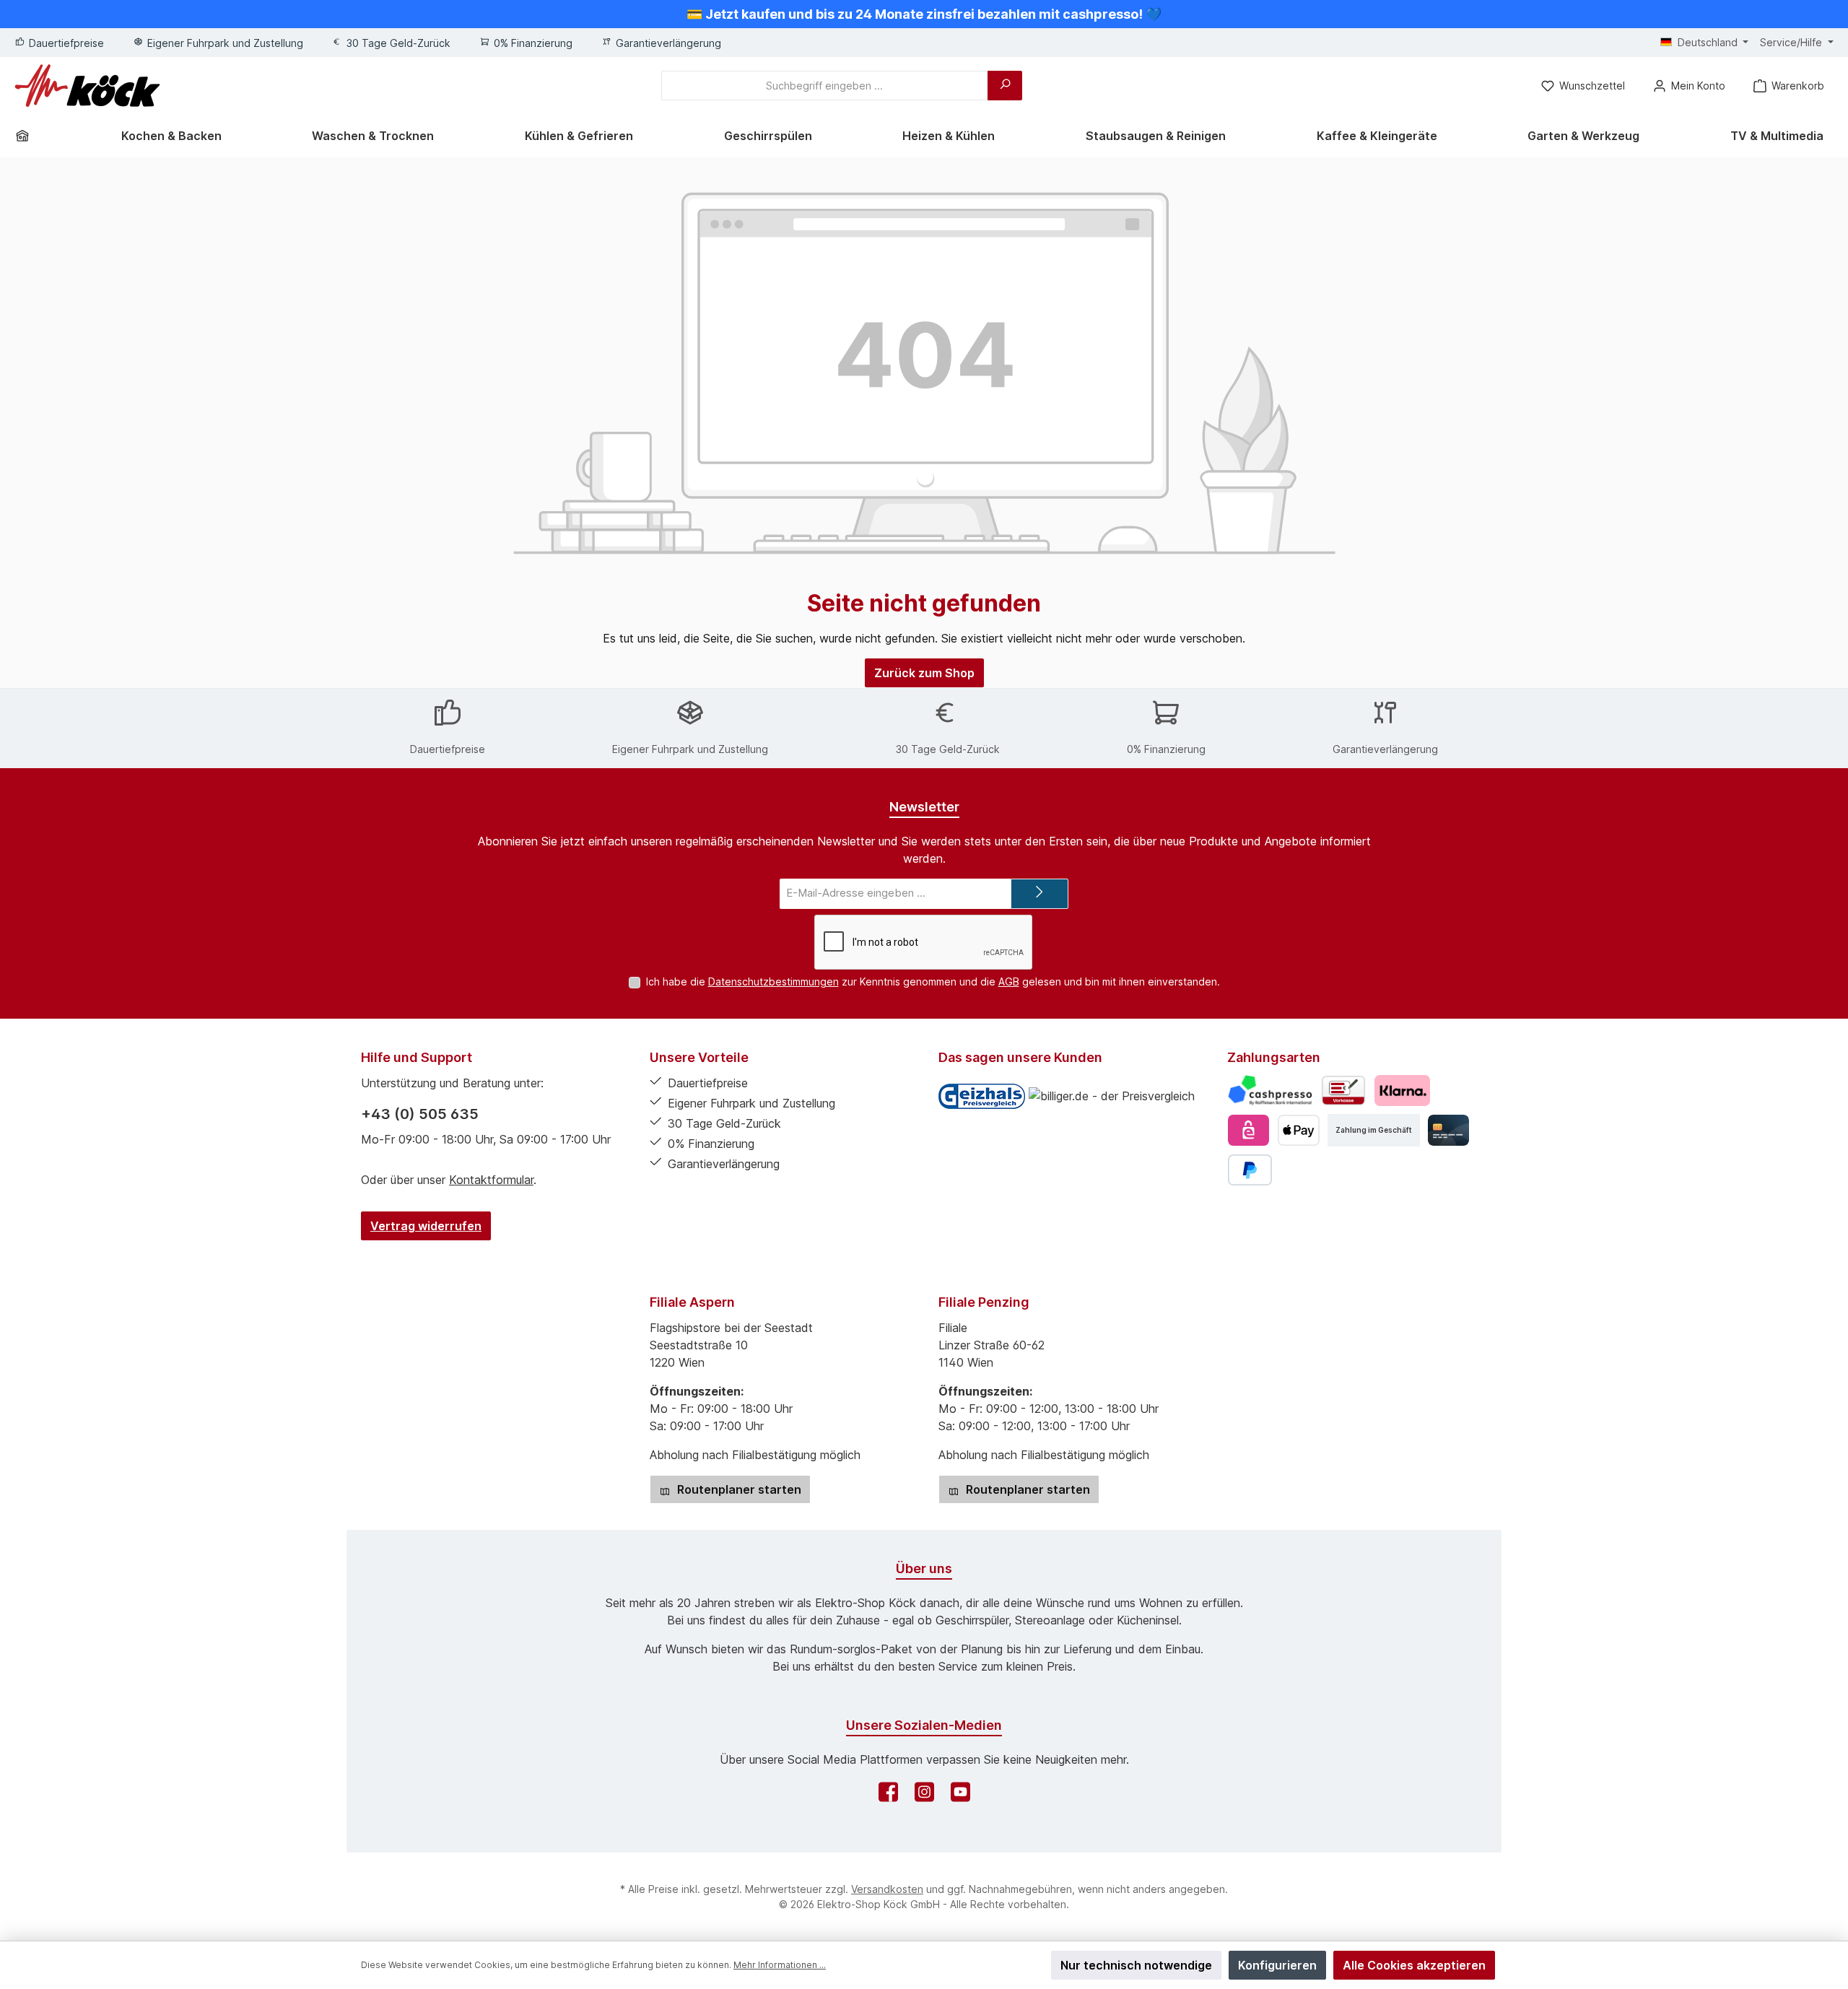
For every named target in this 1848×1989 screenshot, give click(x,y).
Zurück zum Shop (924, 673)
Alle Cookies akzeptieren (1414, 1965)
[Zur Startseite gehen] (87, 86)
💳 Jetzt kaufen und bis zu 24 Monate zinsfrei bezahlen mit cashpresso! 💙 (924, 14)
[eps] (1248, 1130)
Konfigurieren (1277, 1965)
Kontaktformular (491, 1180)
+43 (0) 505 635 (420, 1114)
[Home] (27, 136)
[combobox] (825, 86)
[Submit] (1039, 894)
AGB (1009, 982)
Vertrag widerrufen (426, 1226)
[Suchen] (1005, 86)
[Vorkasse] (1343, 1091)
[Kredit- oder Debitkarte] (1448, 1130)
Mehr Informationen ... (780, 1965)
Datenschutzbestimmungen (773, 982)
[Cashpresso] (1270, 1091)
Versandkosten (887, 1889)
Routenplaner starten (738, 1489)
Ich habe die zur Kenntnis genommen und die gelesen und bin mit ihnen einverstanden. (933, 982)
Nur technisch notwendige (1136, 1965)
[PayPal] (1250, 1170)
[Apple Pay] (1298, 1130)
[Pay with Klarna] (1402, 1091)
